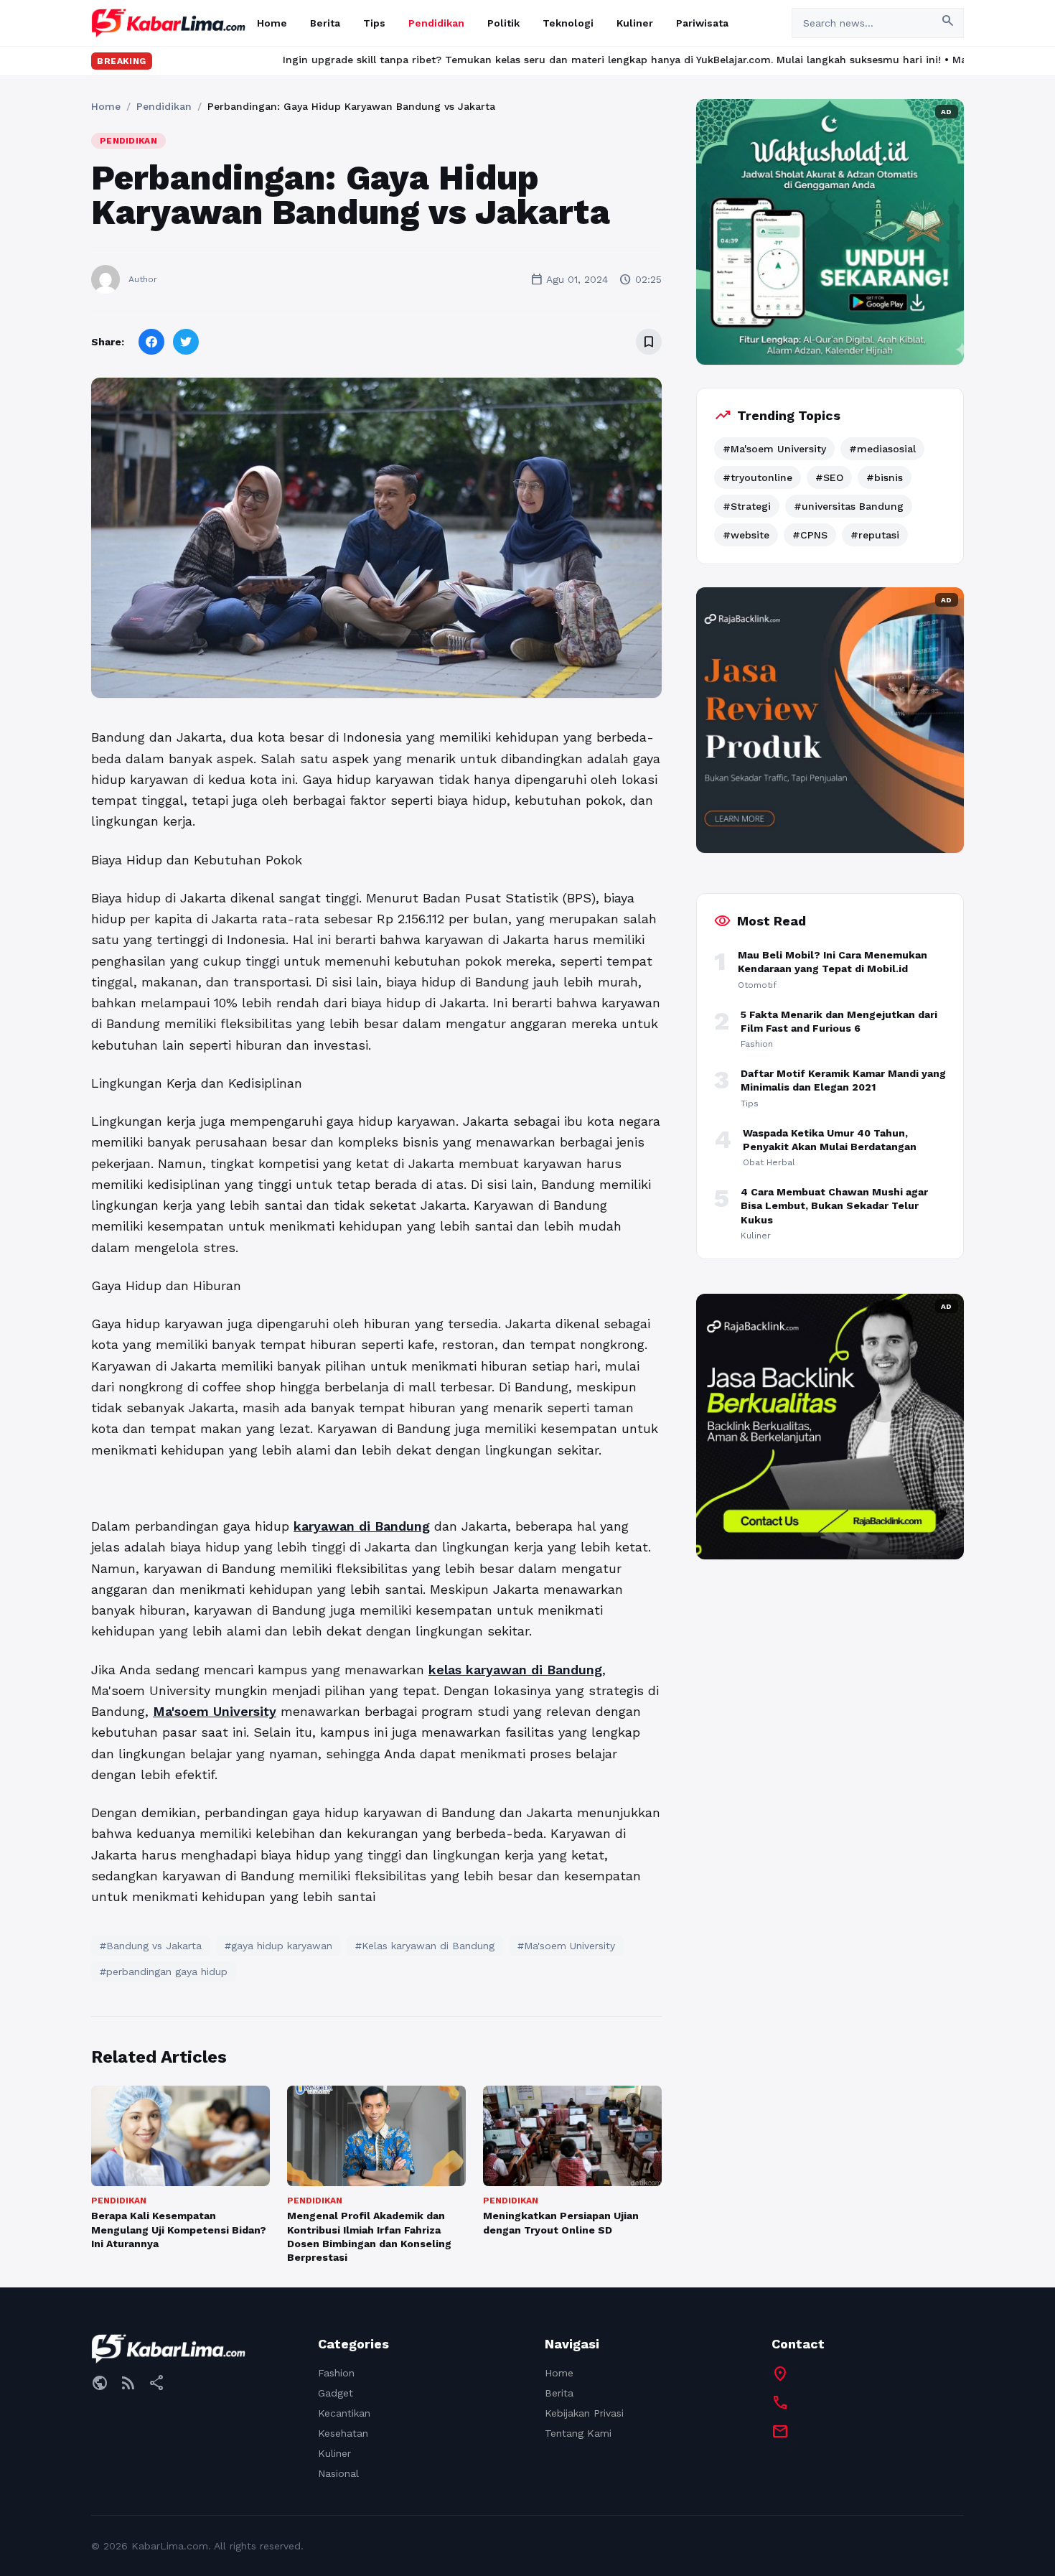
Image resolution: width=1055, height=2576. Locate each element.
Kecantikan (344, 2413)
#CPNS (810, 535)
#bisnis (885, 477)
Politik (503, 23)
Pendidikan (436, 23)
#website (746, 535)
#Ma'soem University (566, 1946)
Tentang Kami (578, 2433)
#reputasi (875, 535)
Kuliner (635, 23)
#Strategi (747, 506)
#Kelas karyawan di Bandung (425, 1946)
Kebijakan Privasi (584, 2413)
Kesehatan (343, 2433)
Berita (325, 23)
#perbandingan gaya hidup (164, 1971)
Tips (374, 23)
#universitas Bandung (849, 506)
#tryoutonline (758, 477)
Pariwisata (702, 23)
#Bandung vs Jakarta (151, 1946)
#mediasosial (882, 449)
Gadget (336, 2393)
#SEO (829, 477)
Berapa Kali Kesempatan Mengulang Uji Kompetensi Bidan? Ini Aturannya (179, 2230)
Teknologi (568, 23)
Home (272, 23)
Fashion (336, 2373)
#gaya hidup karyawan (278, 1946)
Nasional (338, 2473)
